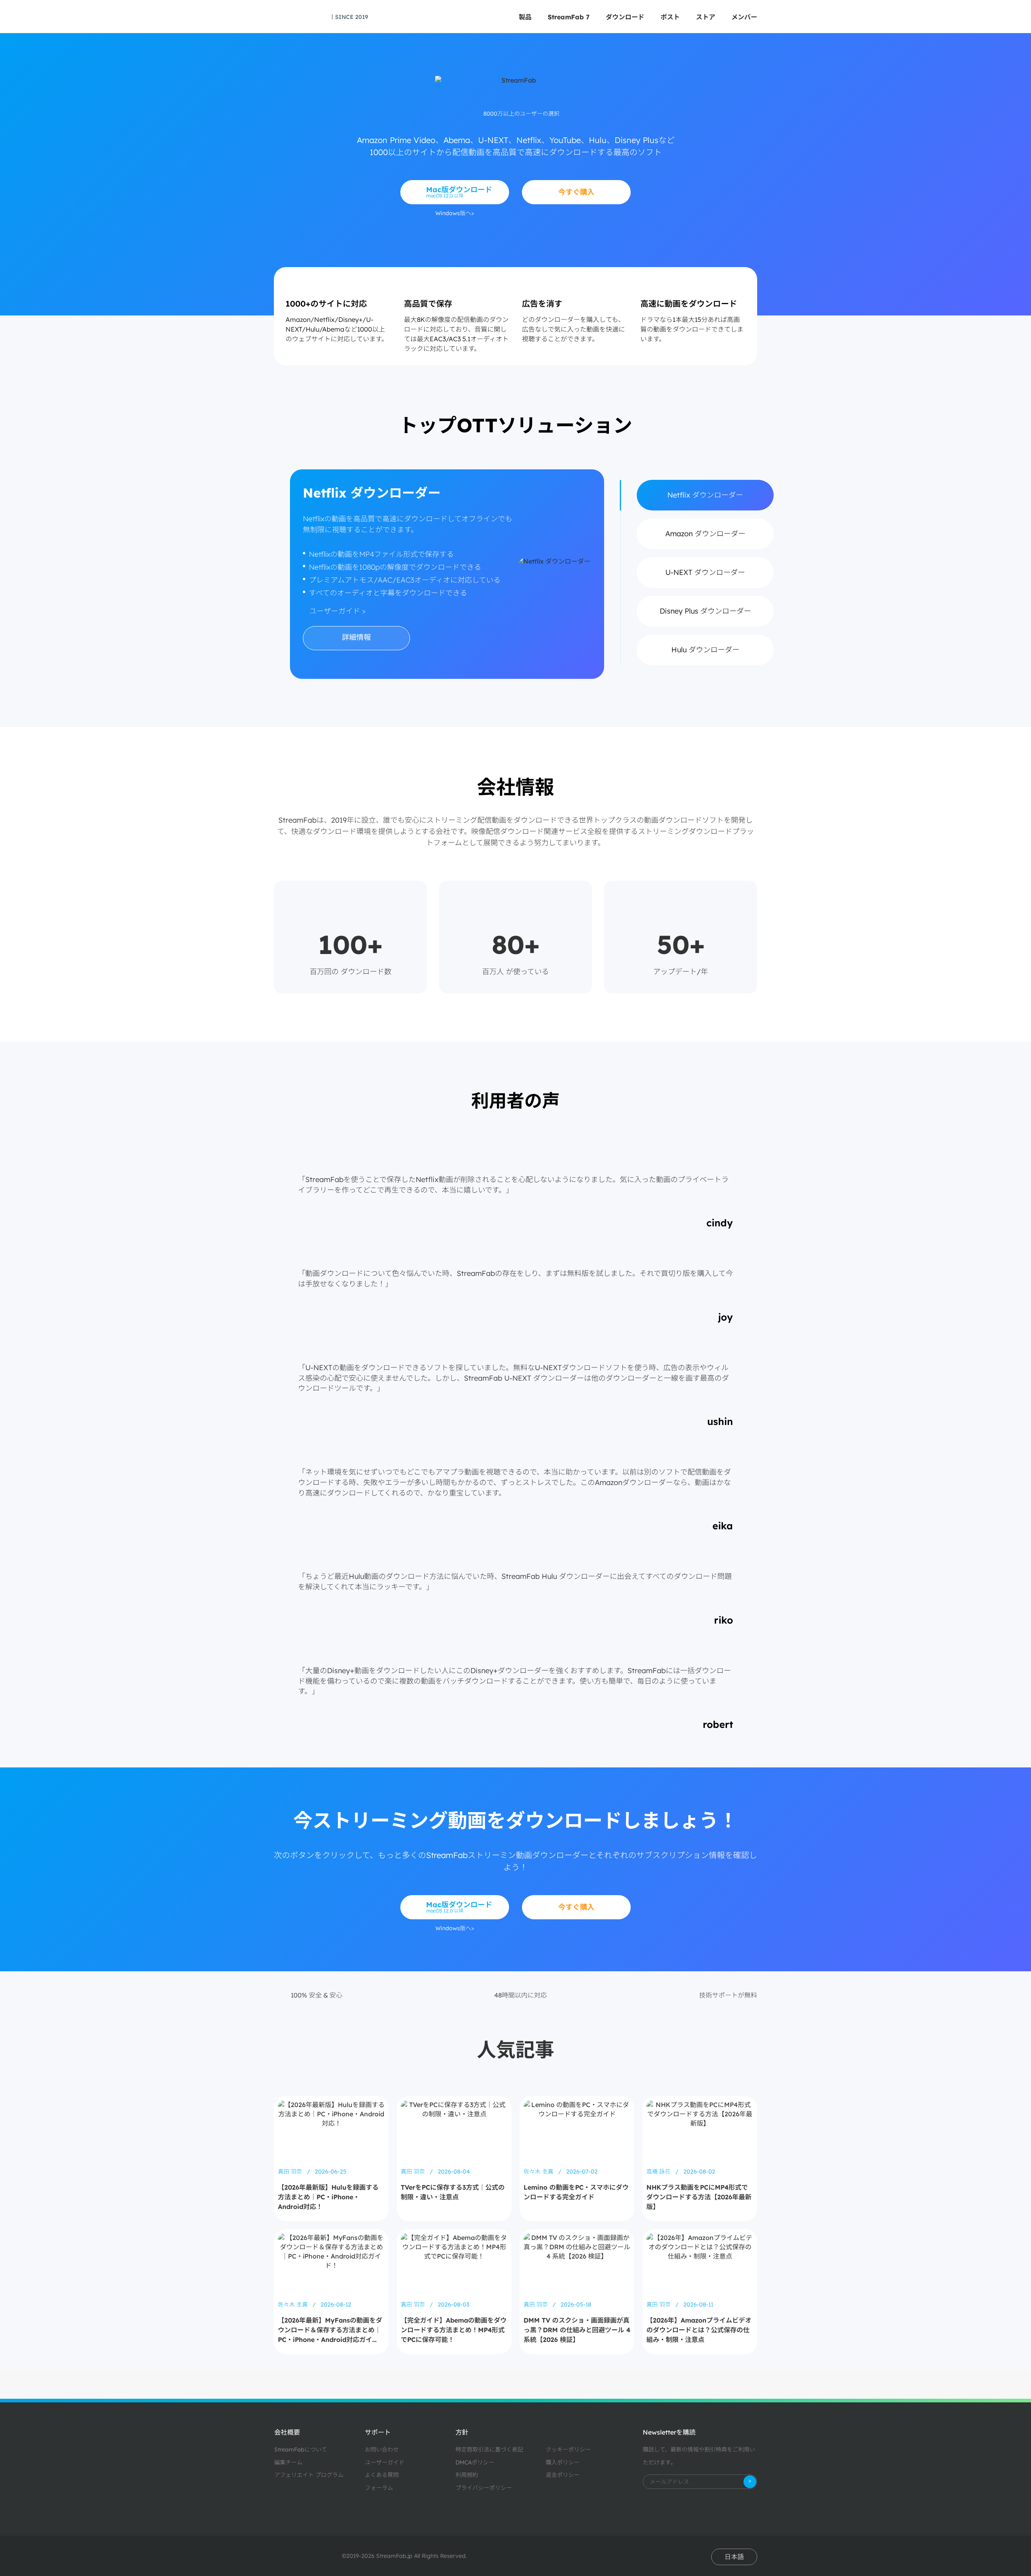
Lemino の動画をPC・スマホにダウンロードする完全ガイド (576, 2192)
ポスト (670, 17)
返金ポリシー (563, 2475)
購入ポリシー (563, 2462)
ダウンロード (625, 17)
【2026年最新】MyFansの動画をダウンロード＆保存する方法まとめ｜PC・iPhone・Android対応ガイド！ (330, 2330)
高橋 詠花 (659, 2172)
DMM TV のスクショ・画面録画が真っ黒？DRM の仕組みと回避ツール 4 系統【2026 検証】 (577, 2330)
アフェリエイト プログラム (309, 2475)
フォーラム (379, 2488)
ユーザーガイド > (337, 611)
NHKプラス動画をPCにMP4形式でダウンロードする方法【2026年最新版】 (699, 2197)
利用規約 (467, 2475)
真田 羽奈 (291, 2172)
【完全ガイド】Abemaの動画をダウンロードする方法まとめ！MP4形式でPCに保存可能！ (454, 2330)
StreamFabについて (301, 2449)
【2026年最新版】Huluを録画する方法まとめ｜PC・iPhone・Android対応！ (328, 2197)
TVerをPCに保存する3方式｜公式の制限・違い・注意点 (453, 2192)
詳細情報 (356, 637)
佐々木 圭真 (539, 2172)
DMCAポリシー (475, 2462)
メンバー (744, 17)
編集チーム (288, 2462)
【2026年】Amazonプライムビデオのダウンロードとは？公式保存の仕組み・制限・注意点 (699, 2330)
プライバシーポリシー (484, 2488)
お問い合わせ (382, 2449)
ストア (706, 17)
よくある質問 (382, 2475)
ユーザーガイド (385, 2462)
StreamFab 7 (569, 17)
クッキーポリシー (568, 2449)
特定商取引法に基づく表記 (489, 2449)
